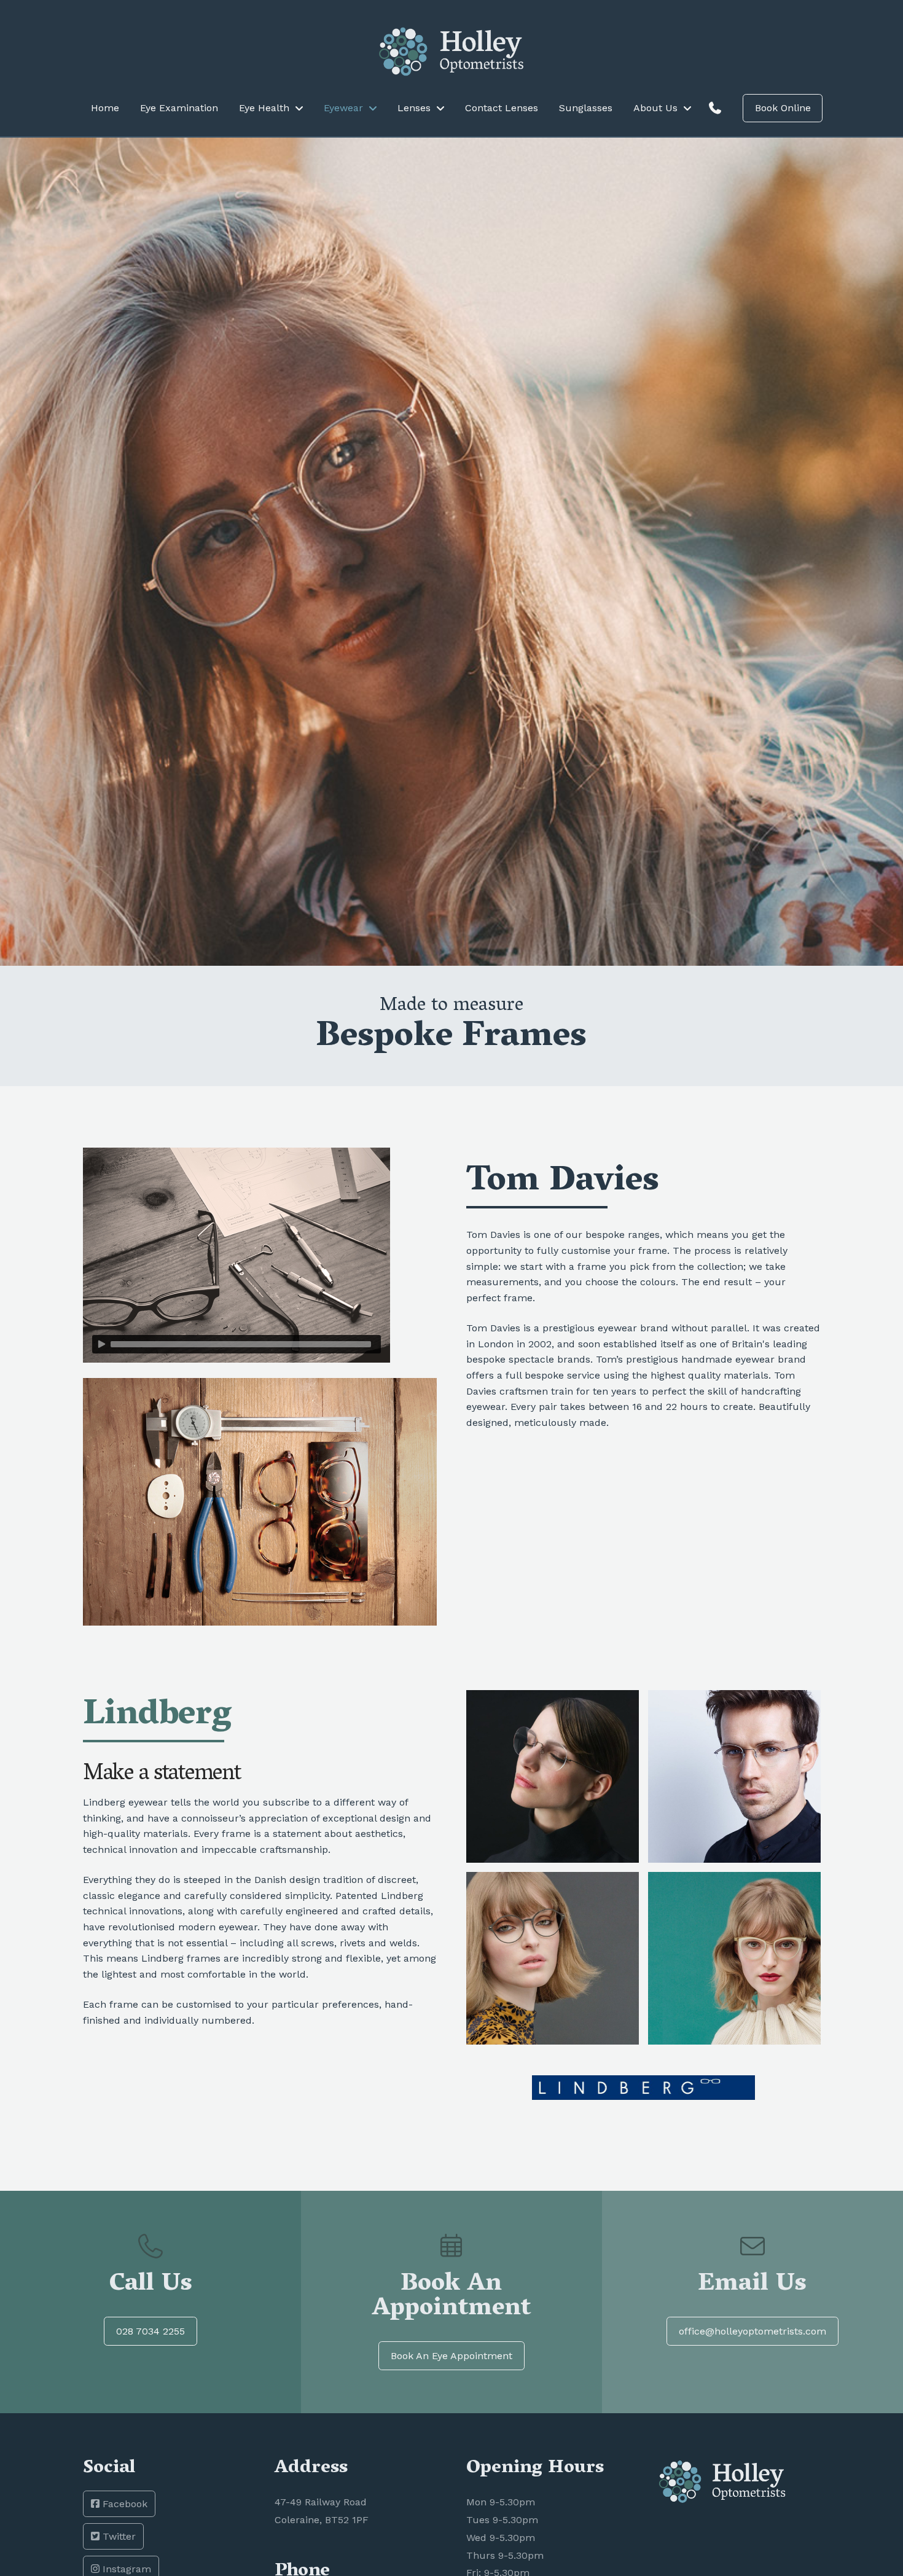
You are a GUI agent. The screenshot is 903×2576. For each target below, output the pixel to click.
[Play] (101, 1344)
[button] (715, 108)
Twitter (118, 2536)
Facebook (123, 2504)
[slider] (241, 1344)
